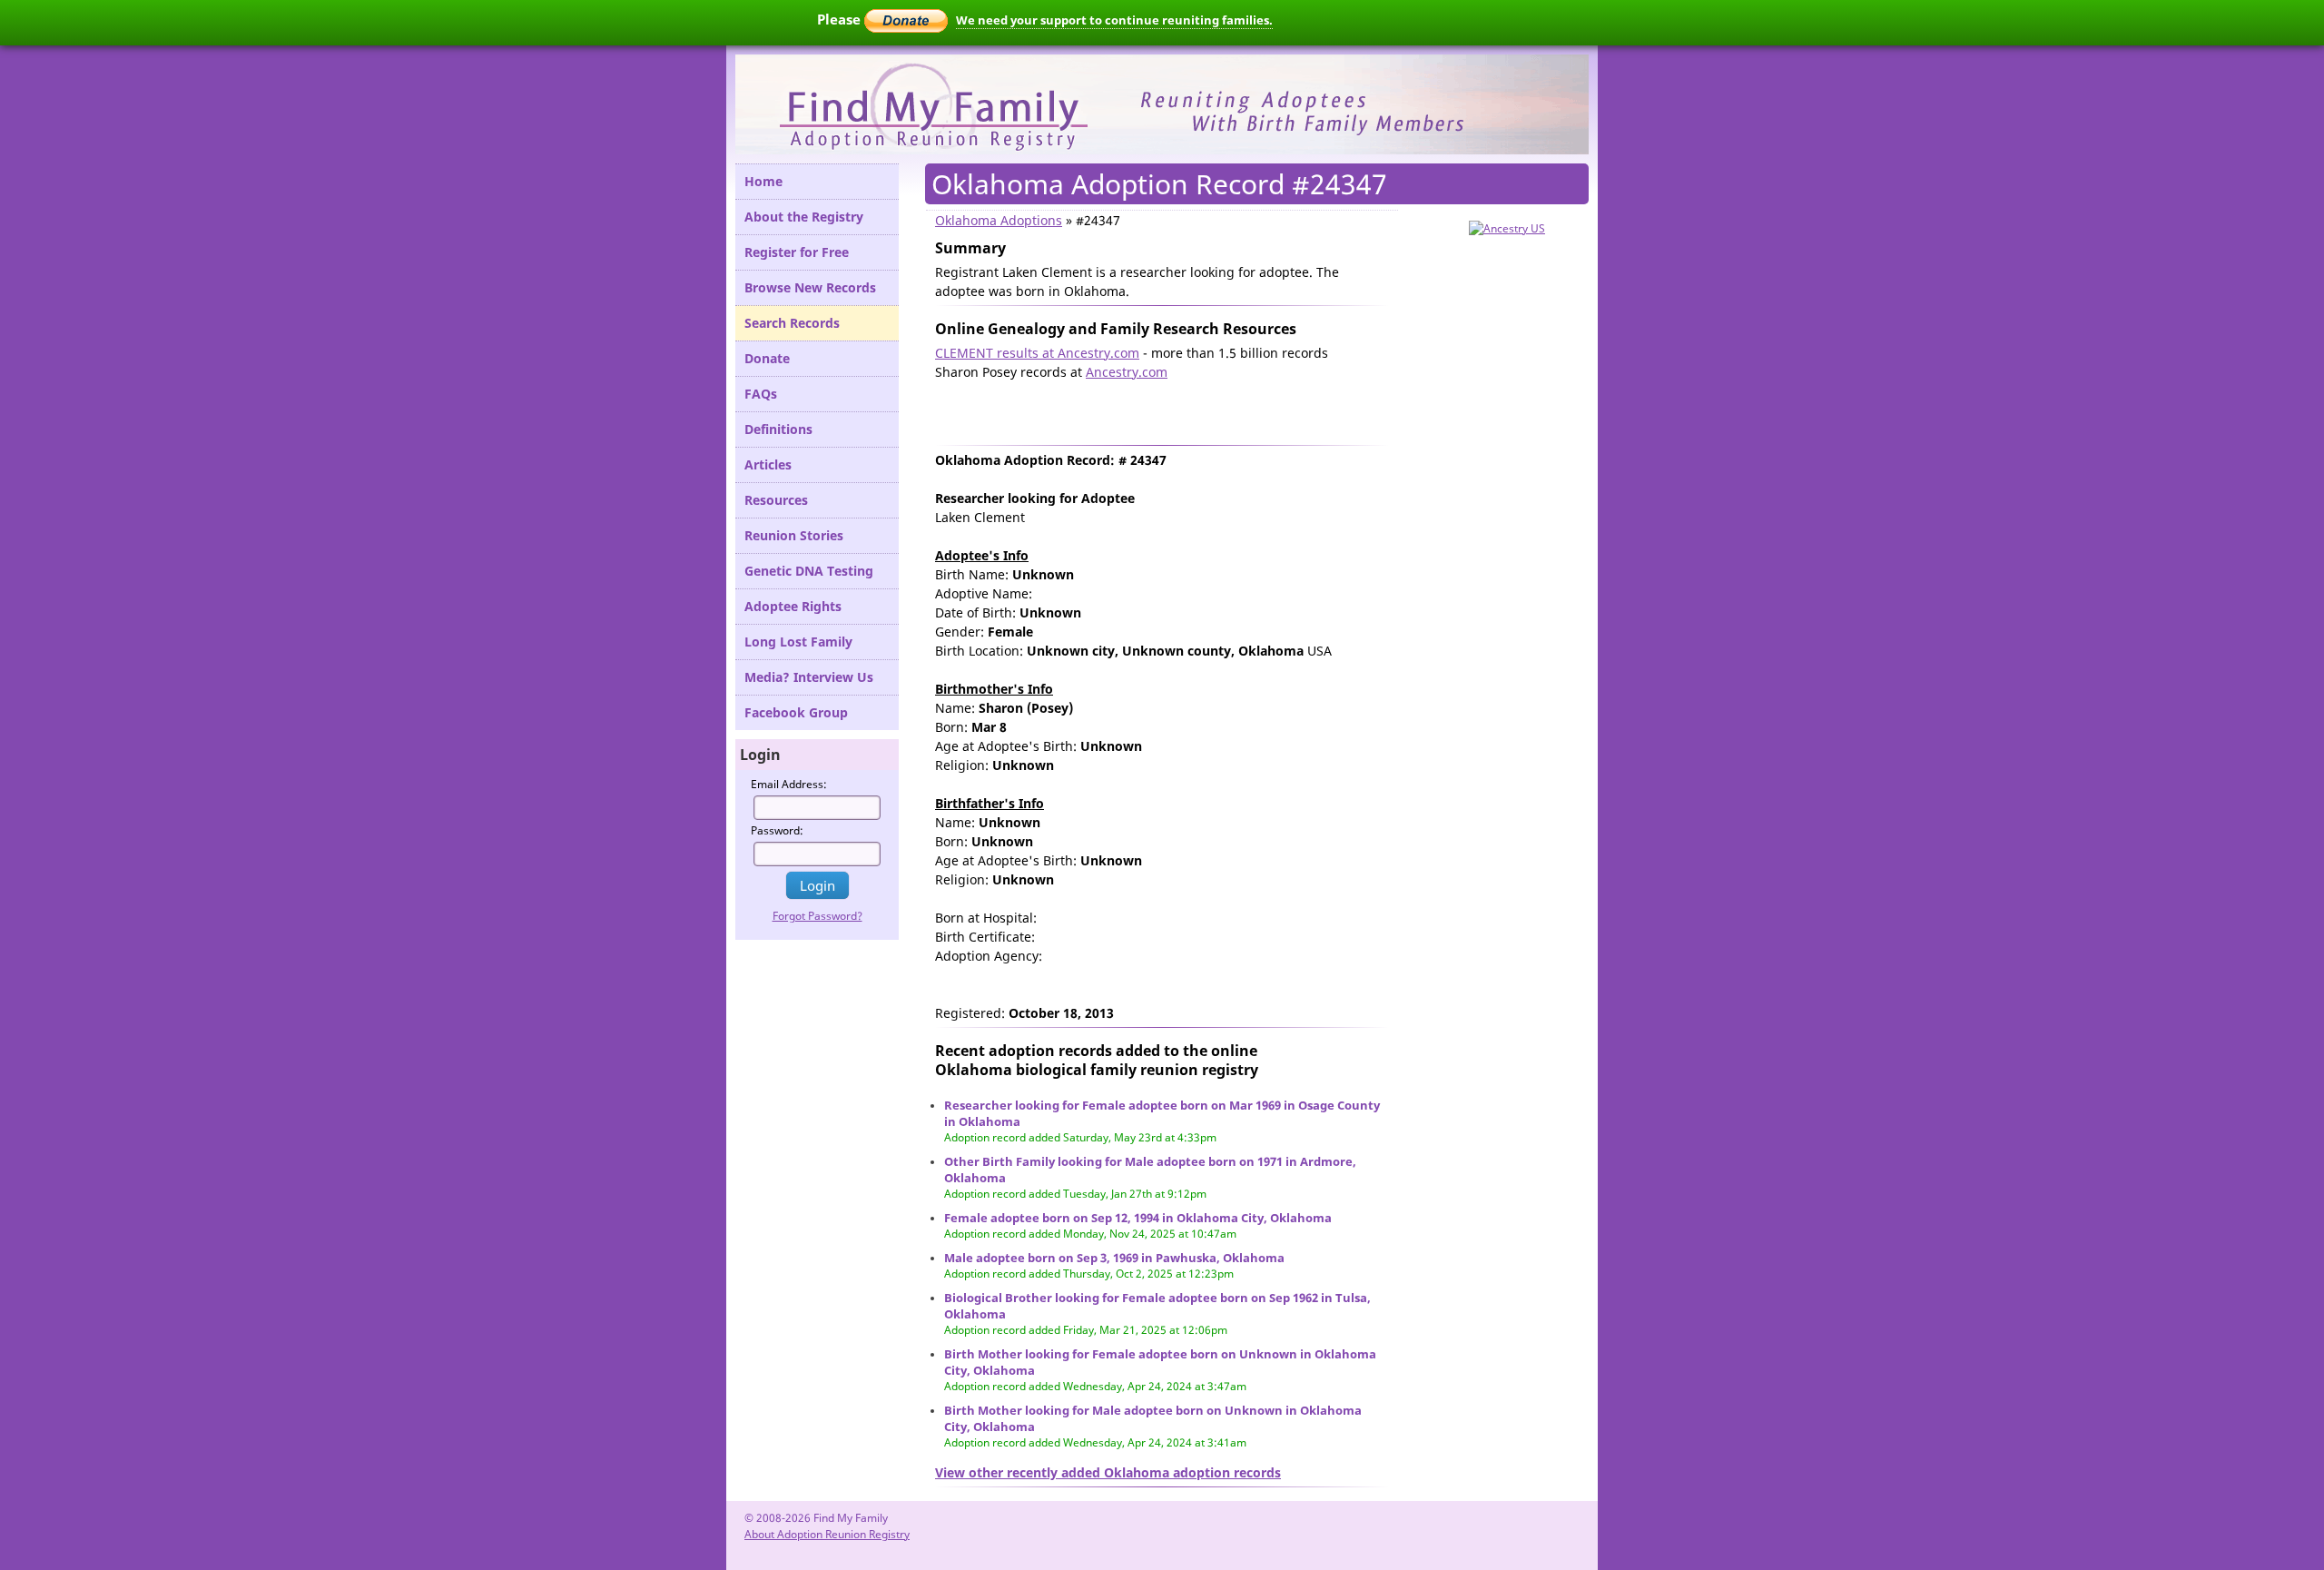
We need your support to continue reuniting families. (1114, 20)
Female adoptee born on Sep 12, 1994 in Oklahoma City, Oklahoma (1138, 1218)
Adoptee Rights (793, 606)
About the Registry (804, 217)
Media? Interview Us (809, 677)
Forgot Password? (817, 916)
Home (763, 181)
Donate (767, 358)
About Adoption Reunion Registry (827, 1534)
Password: (777, 830)
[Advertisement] (1147, 409)
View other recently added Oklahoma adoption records (1108, 1472)
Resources (776, 500)
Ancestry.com (1127, 372)
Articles (768, 464)
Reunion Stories (794, 535)
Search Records (792, 323)
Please (841, 19)
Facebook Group (796, 712)
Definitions (778, 429)
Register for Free (797, 252)
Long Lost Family (798, 642)
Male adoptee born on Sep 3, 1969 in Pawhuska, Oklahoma (1114, 1258)
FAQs (761, 394)
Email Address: (789, 784)
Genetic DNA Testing (809, 571)
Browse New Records (810, 287)
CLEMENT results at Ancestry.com (1037, 353)
